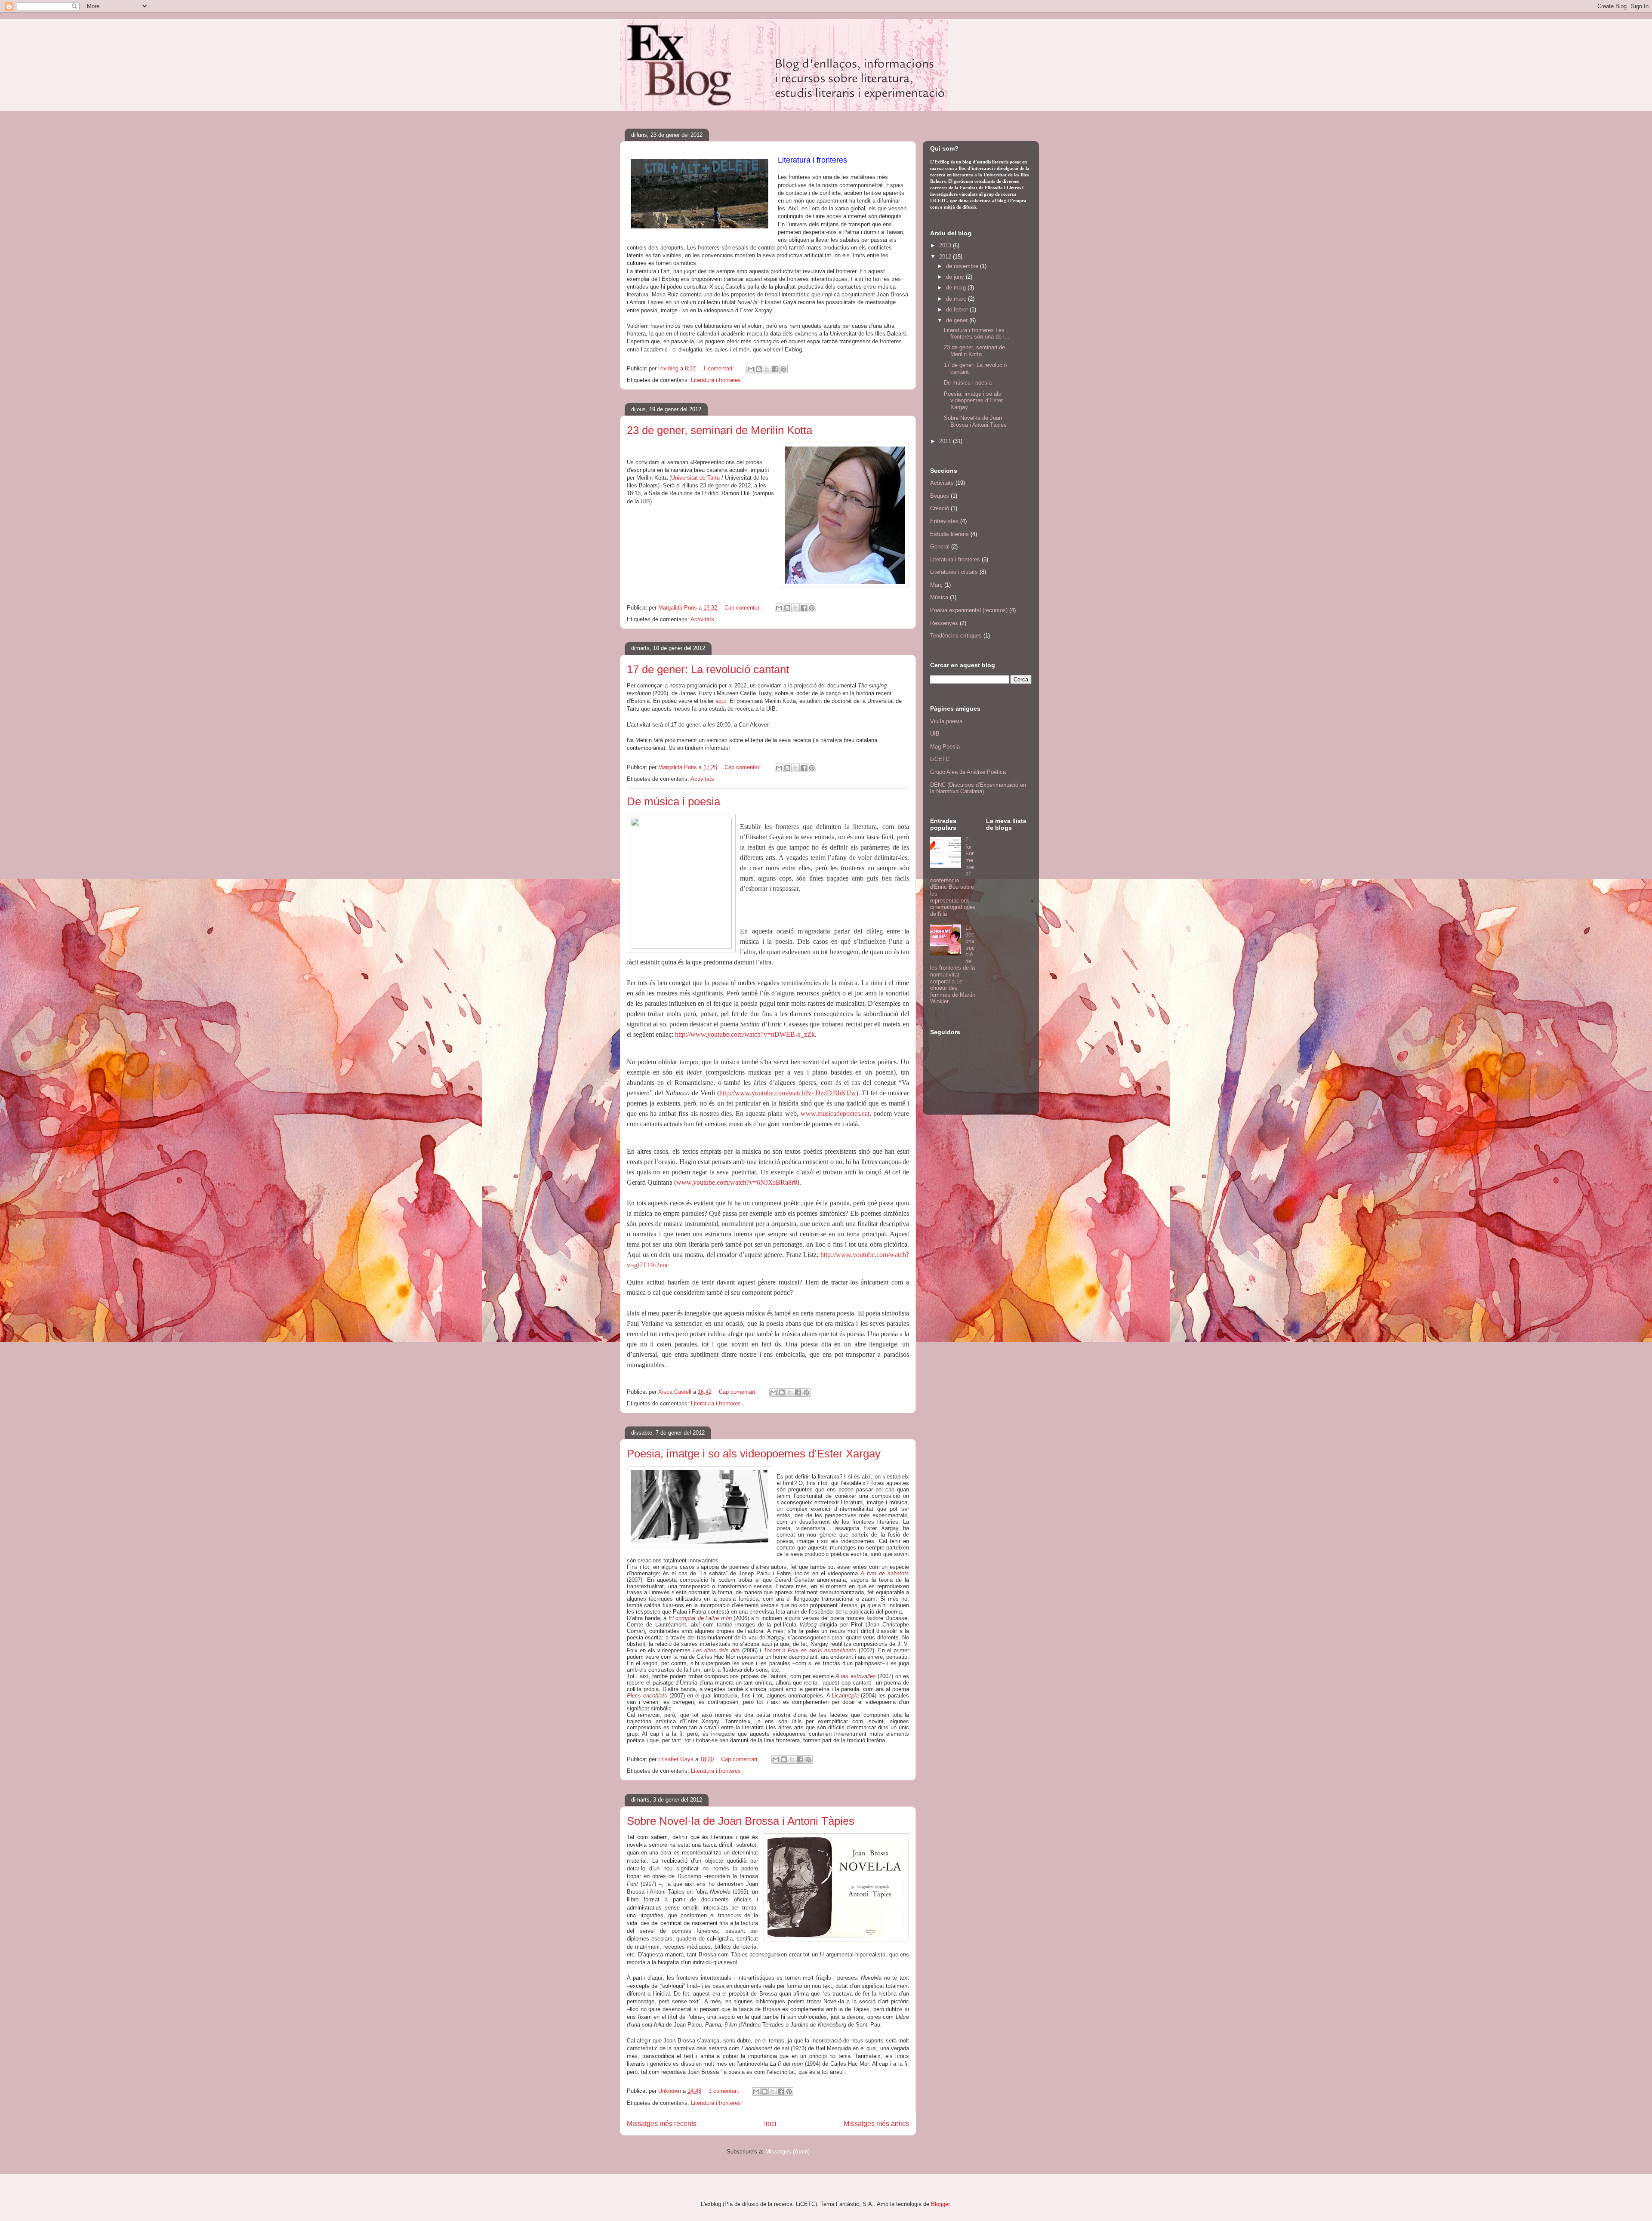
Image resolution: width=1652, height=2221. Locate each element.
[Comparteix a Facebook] (775, 369)
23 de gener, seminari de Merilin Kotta (720, 430)
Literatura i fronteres (716, 380)
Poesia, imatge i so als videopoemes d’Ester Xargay (754, 1454)
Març (936, 585)
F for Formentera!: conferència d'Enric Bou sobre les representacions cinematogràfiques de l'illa (953, 877)
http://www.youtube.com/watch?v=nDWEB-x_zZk (745, 1034)
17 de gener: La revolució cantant (708, 669)
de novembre (963, 266)
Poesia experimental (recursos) (969, 610)
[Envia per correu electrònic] (751, 369)
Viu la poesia (946, 721)
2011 (946, 441)
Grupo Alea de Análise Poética (968, 772)
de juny (956, 277)
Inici (770, 2124)
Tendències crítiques (956, 636)
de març (957, 299)
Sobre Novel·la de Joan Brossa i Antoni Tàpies (741, 1821)
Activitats (702, 619)
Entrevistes (944, 521)
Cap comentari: (744, 608)
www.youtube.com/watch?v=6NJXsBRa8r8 (737, 1182)
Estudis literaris (949, 534)
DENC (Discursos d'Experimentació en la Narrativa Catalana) (978, 788)
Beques (940, 496)
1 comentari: (719, 368)
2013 (946, 245)
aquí (721, 701)
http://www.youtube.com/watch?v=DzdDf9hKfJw (788, 1093)
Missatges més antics (876, 2124)
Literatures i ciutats (954, 572)
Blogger (940, 2204)
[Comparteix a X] (767, 369)
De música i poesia (673, 801)
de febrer (958, 310)
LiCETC (940, 759)
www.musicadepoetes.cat (835, 1114)
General (940, 547)
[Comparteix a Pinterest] (783, 369)
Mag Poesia (945, 747)
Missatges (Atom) (787, 2152)
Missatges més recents (662, 2124)
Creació (940, 508)
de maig (957, 288)
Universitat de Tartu (696, 478)
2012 (946, 257)
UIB (935, 734)
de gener (958, 320)
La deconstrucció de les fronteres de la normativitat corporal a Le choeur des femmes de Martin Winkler (953, 965)
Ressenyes (944, 623)
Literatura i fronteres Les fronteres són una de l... (977, 334)
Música (939, 597)
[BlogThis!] (759, 369)
